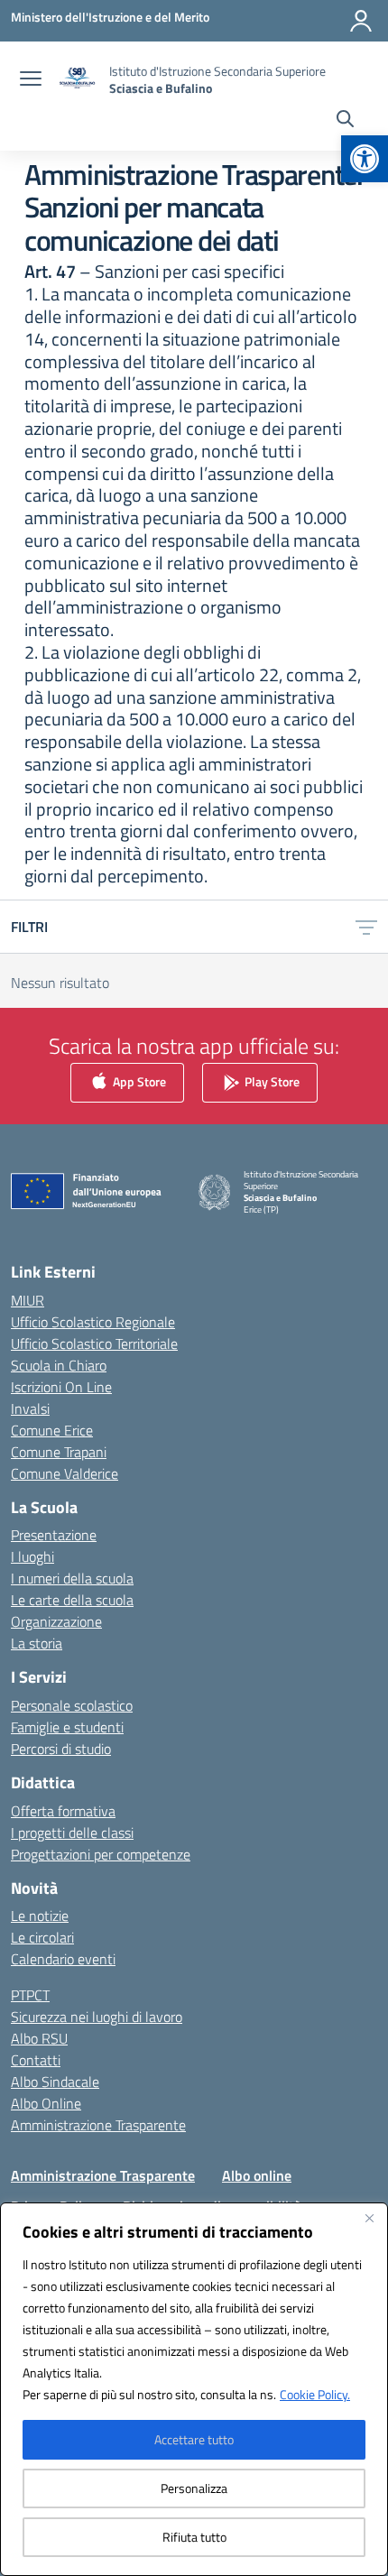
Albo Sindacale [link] (55, 2082)
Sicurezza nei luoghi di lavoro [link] (97, 2017)
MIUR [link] (28, 1300)
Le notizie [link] (40, 1916)
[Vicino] (369, 2218)
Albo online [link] (257, 2175)
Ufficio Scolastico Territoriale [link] (94, 1343)
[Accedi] (361, 21)
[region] (194, 2389)
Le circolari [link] (42, 1937)
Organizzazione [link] (56, 1621)
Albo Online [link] (46, 2103)
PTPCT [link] (30, 1995)
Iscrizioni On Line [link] (61, 1387)
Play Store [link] (271, 1080)
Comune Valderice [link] (65, 1473)
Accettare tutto (194, 2439)
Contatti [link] (36, 2060)
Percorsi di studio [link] (61, 1749)
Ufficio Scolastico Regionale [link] (93, 1322)
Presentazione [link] (54, 1535)
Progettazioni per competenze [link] (101, 1854)
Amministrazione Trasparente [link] (98, 2125)
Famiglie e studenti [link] (67, 1727)
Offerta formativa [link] (63, 1811)
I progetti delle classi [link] (72, 1833)
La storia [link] (37, 1643)
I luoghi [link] (32, 1556)
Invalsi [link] (30, 1408)
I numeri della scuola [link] (72, 1578)
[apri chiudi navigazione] (31, 80)
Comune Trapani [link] (59, 1452)
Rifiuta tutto (194, 2537)
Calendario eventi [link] (63, 1959)
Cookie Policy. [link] (315, 2394)
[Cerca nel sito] (345, 121)
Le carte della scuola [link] (72, 1600)
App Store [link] (138, 1080)
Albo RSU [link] (39, 2038)
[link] (365, 159)
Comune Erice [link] (52, 1430)
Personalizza (194, 2488)
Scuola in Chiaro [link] (59, 1365)
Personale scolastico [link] (72, 1705)
